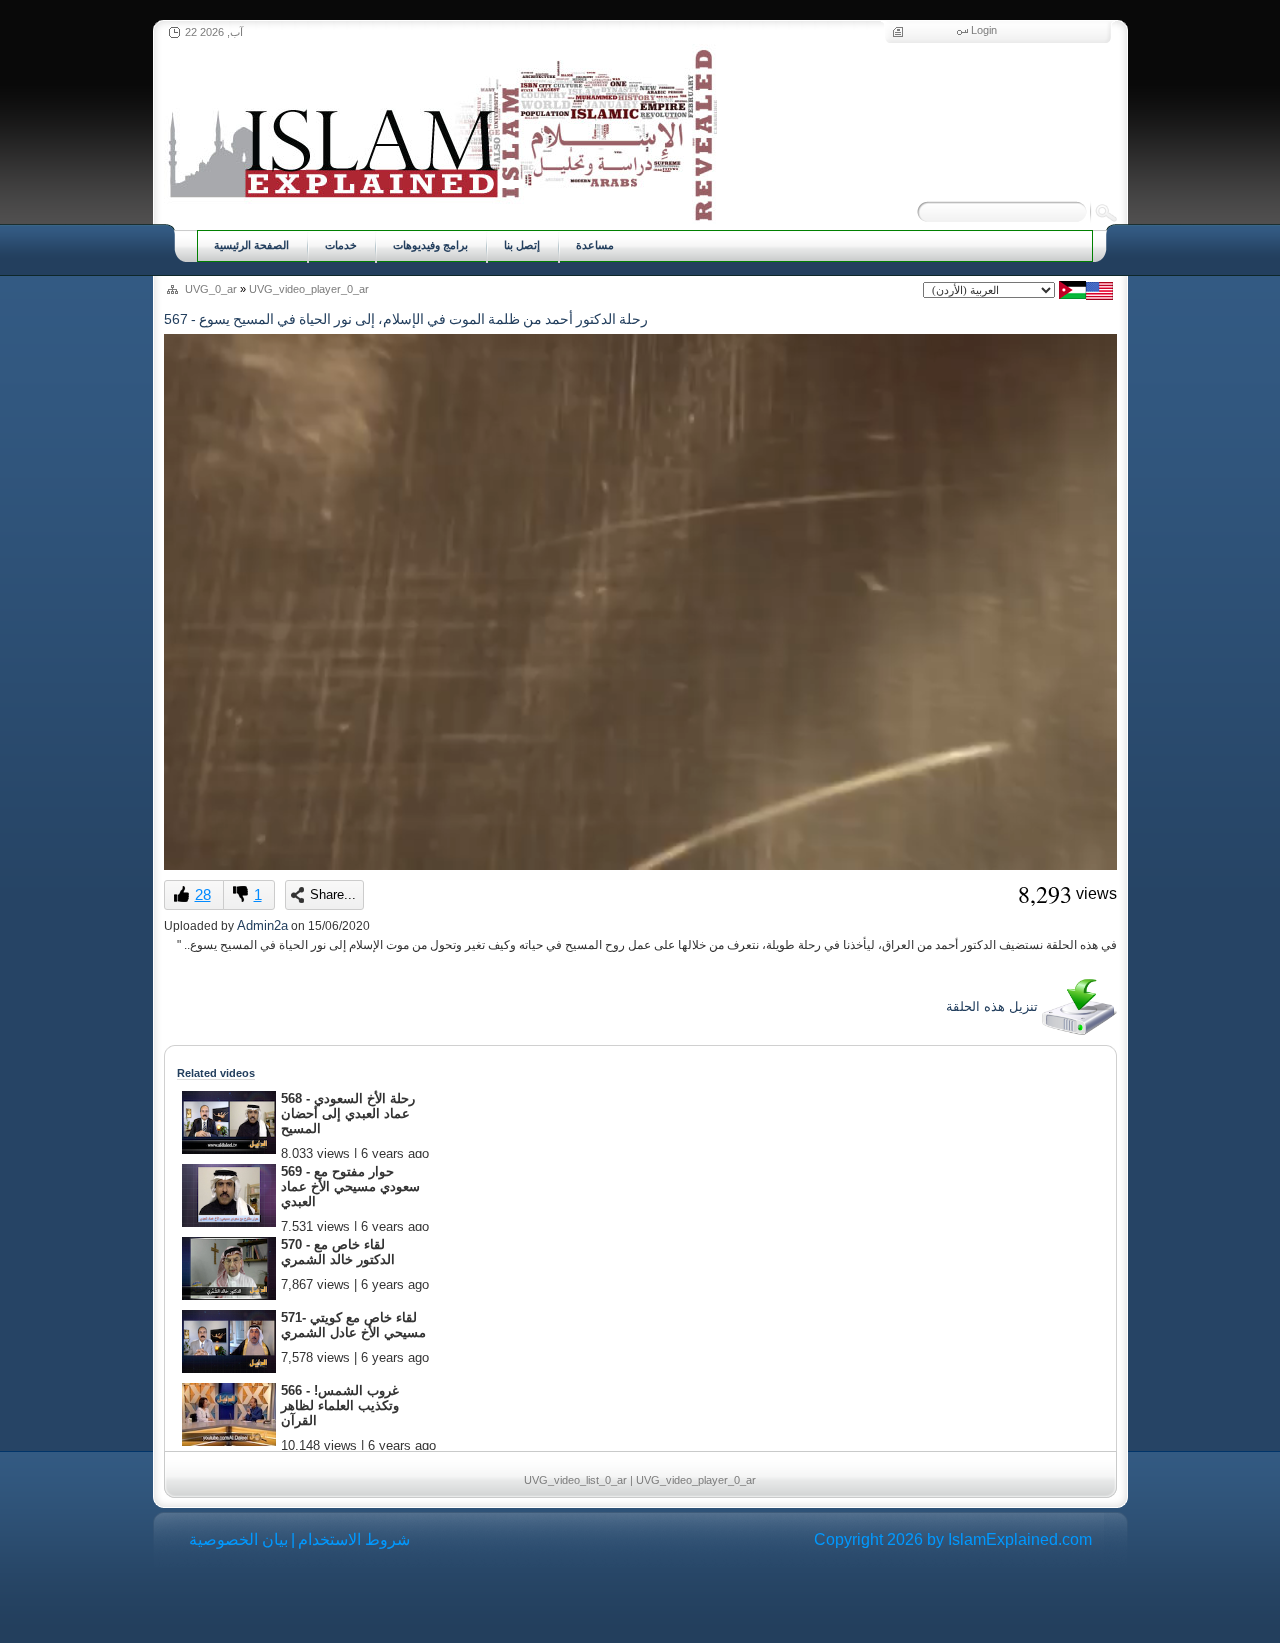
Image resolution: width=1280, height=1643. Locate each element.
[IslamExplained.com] (440, 132)
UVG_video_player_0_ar (309, 289)
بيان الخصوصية (238, 1539)
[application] (640, 602)
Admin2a (262, 925)
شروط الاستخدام (354, 1539)
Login (984, 30)
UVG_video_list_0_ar (575, 1480)
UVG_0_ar (211, 289)
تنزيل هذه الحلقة (994, 1006)
